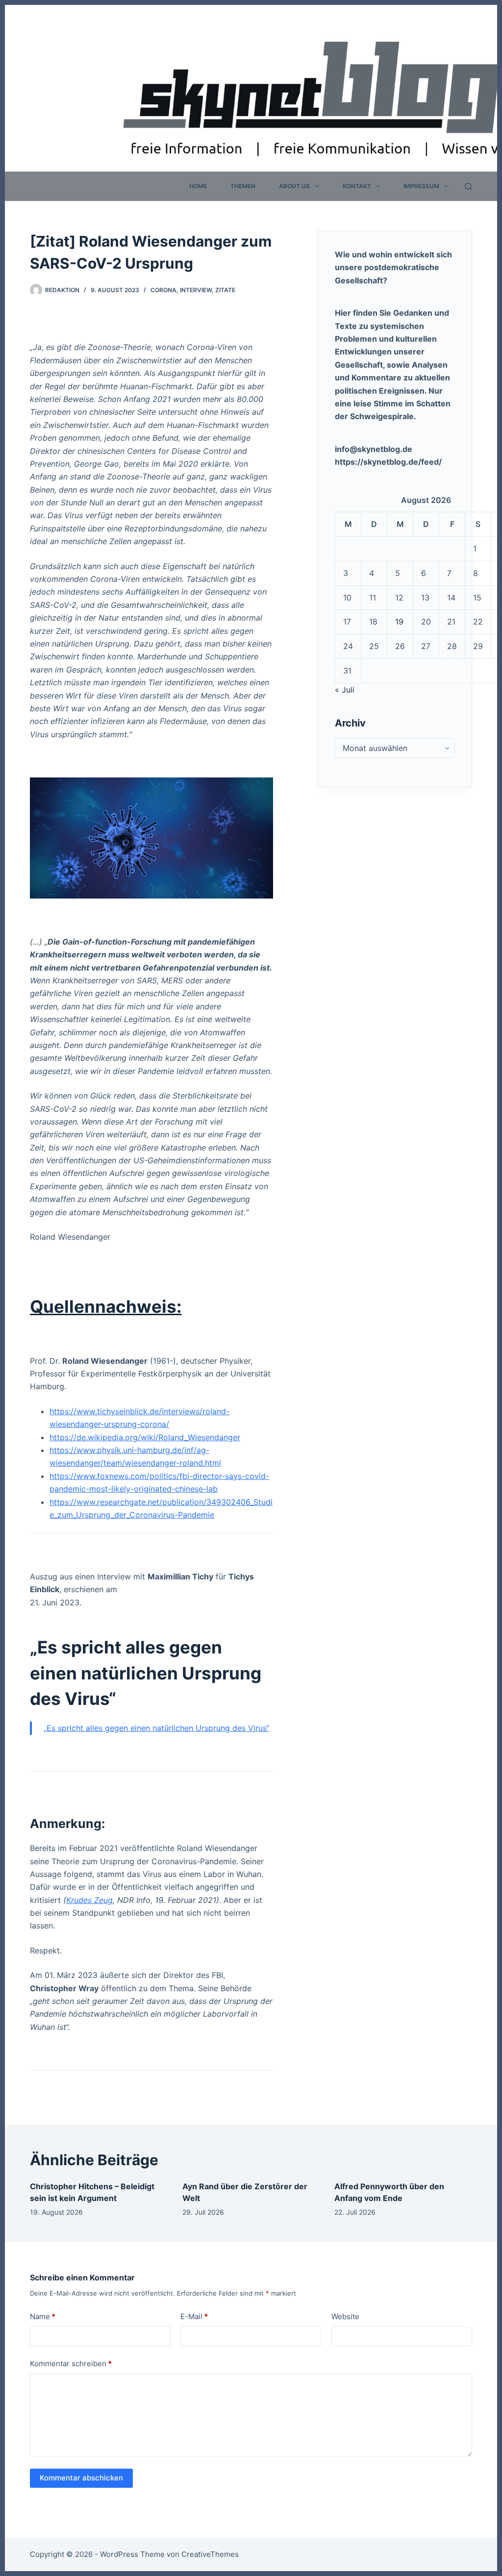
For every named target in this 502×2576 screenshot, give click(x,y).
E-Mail (194, 2316)
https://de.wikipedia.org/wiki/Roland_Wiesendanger (145, 1437)
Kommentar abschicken (81, 2478)
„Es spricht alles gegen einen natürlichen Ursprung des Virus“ (156, 1728)
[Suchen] (468, 187)
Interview (196, 290)
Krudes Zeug (89, 1900)
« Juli (345, 690)
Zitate (225, 290)
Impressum (421, 186)
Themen (243, 186)
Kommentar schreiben (71, 2363)
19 (399, 622)
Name (43, 2316)
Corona (163, 290)
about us (294, 186)
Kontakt (357, 186)
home (198, 186)
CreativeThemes (210, 2554)
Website (345, 2316)
